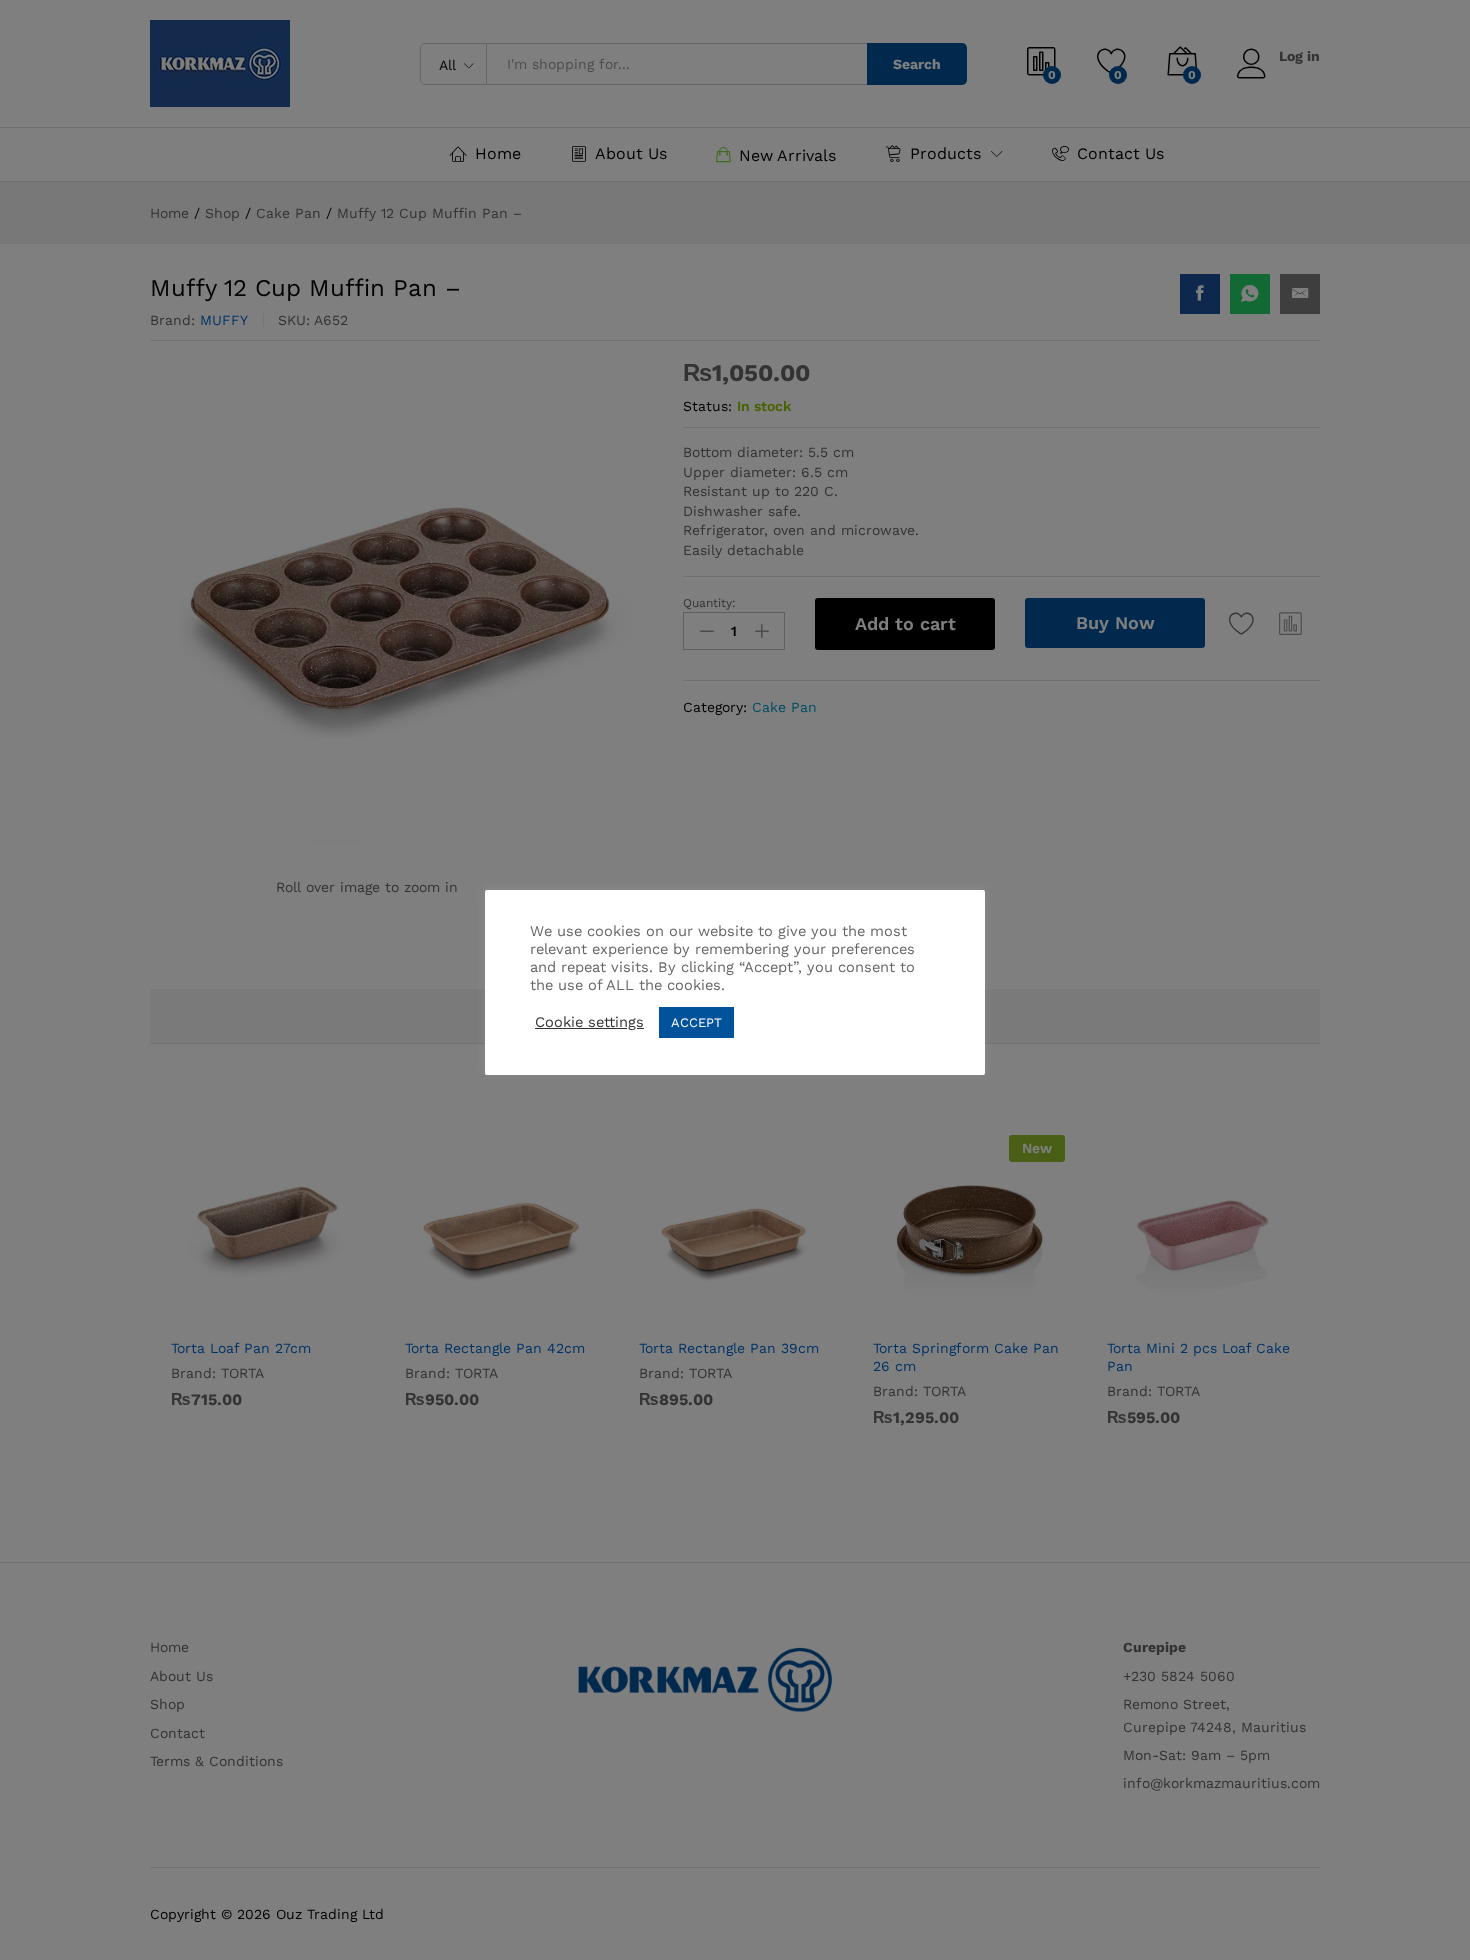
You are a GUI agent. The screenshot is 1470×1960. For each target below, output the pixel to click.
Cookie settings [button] (589, 1022)
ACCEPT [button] (696, 1022)
